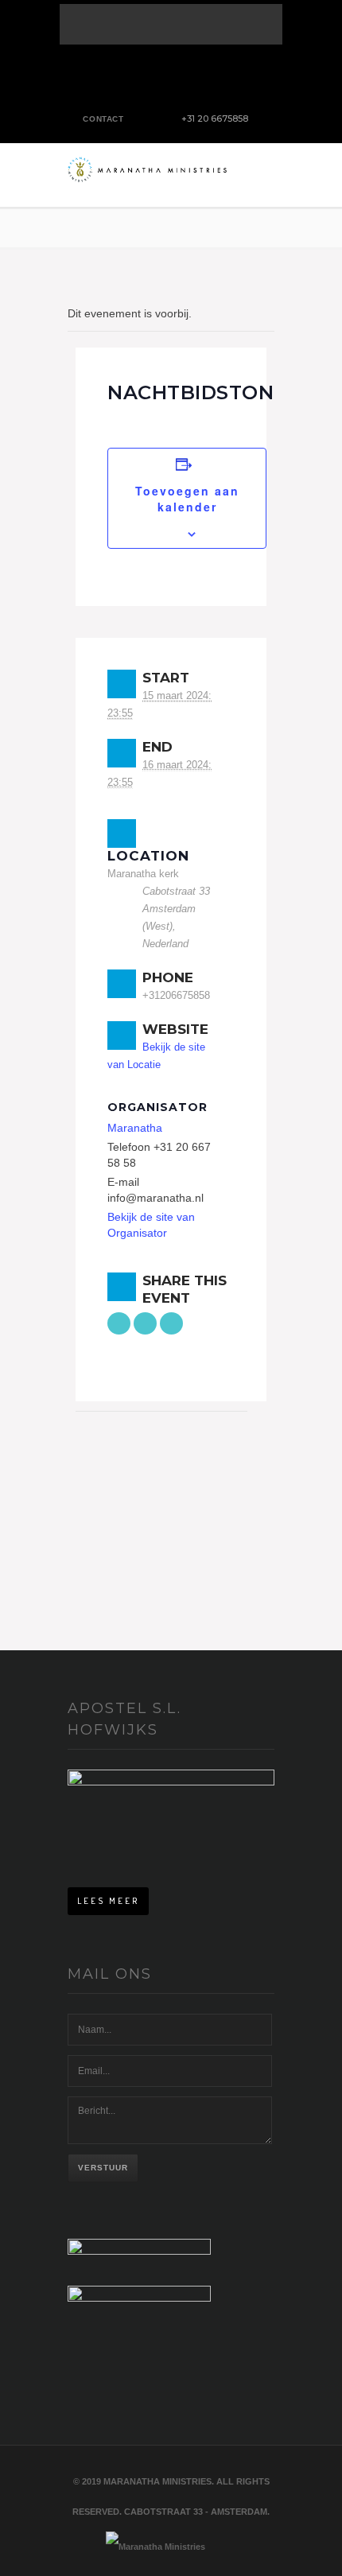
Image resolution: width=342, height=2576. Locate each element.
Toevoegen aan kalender (187, 499)
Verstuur (103, 2168)
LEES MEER (108, 1901)
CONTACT (103, 119)
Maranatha (135, 1128)
